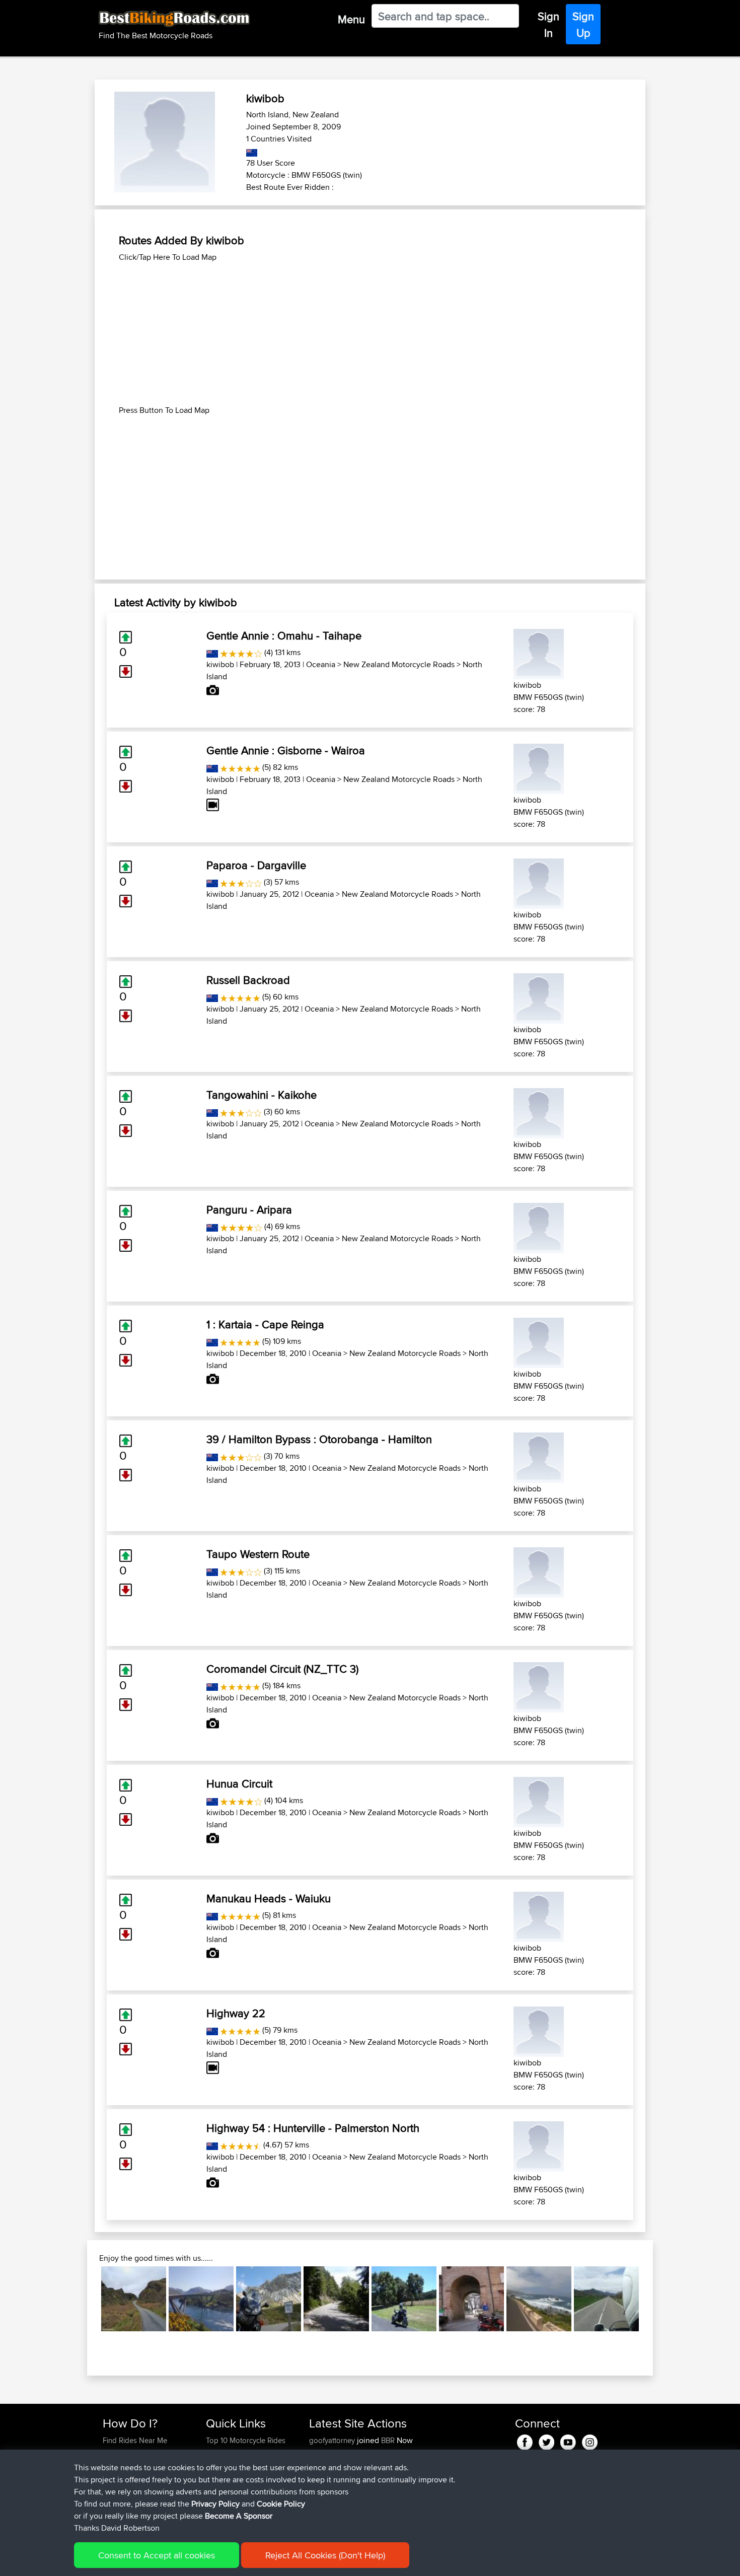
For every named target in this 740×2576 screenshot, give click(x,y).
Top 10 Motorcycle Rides (246, 2440)
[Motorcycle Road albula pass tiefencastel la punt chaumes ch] (269, 2299)
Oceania (321, 664)
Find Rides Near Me (135, 2440)
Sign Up (583, 24)
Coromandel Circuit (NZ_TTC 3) (282, 1669)
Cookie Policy (281, 2504)
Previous (86, 2299)
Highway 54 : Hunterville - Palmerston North (313, 2128)
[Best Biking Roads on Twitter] (546, 2440)
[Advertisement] (370, 334)
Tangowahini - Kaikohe (262, 1095)
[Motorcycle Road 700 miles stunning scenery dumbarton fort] (201, 2299)
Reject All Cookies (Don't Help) (325, 2555)
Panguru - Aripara (249, 1209)
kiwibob (220, 664)
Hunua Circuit (239, 1783)
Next (654, 2299)
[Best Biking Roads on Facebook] (525, 2440)
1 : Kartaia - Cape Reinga (265, 1324)
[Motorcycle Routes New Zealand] (252, 151)
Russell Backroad (248, 980)
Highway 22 (236, 2013)
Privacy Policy (215, 2504)
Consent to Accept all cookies (157, 2555)
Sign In (548, 24)
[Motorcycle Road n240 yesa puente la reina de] (606, 2299)
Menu (351, 19)
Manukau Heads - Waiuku (269, 1898)
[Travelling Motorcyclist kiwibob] (539, 652)
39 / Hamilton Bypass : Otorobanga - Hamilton (319, 1439)
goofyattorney (333, 2440)
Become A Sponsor (239, 2516)
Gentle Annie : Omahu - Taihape (284, 635)
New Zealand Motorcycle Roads (399, 664)
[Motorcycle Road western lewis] (134, 2299)
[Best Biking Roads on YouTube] (568, 2440)
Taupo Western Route (258, 1554)
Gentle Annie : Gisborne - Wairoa (286, 750)
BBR (388, 2440)
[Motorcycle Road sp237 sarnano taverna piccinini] (471, 2299)
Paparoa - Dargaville (256, 865)
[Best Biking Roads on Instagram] (590, 2440)
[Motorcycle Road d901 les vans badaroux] (336, 2299)
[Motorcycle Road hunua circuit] (404, 2299)
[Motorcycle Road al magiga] (539, 2299)
